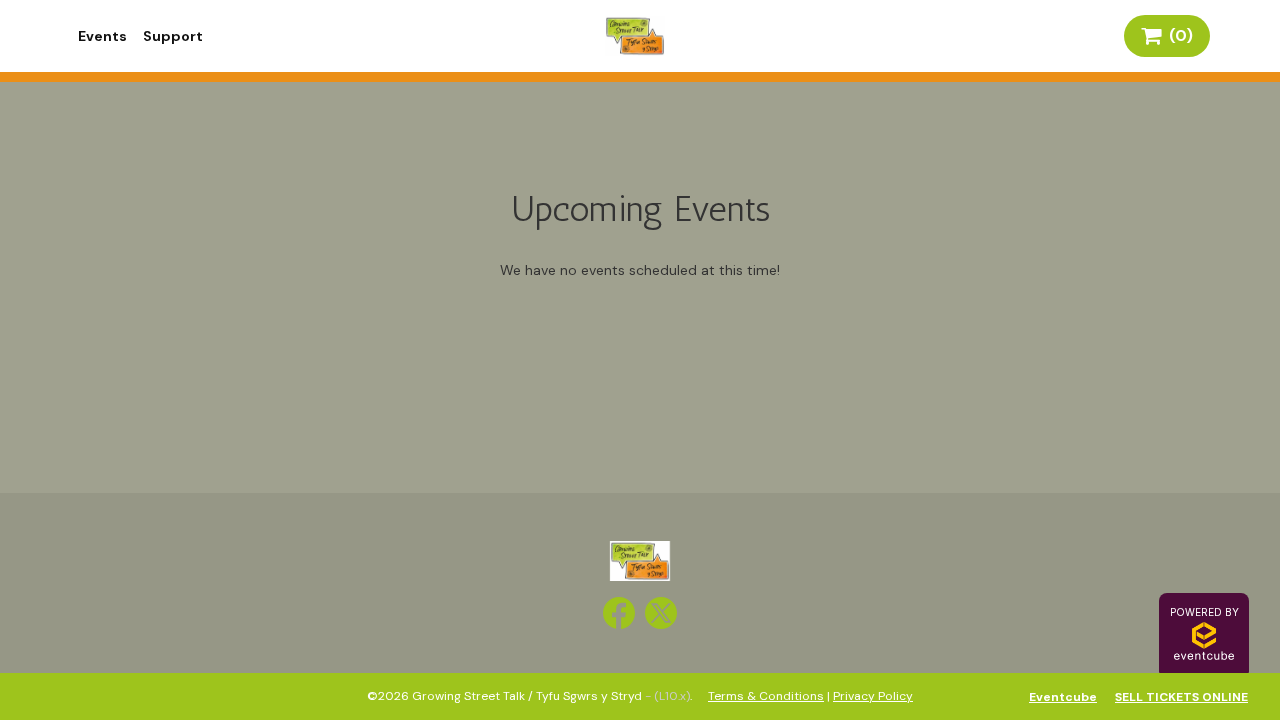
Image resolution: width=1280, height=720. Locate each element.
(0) (1177, 35)
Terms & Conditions (766, 696)
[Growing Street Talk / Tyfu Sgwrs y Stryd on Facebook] (619, 613)
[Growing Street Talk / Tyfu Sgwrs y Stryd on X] (661, 613)
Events (102, 36)
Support (173, 36)
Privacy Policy (873, 696)
